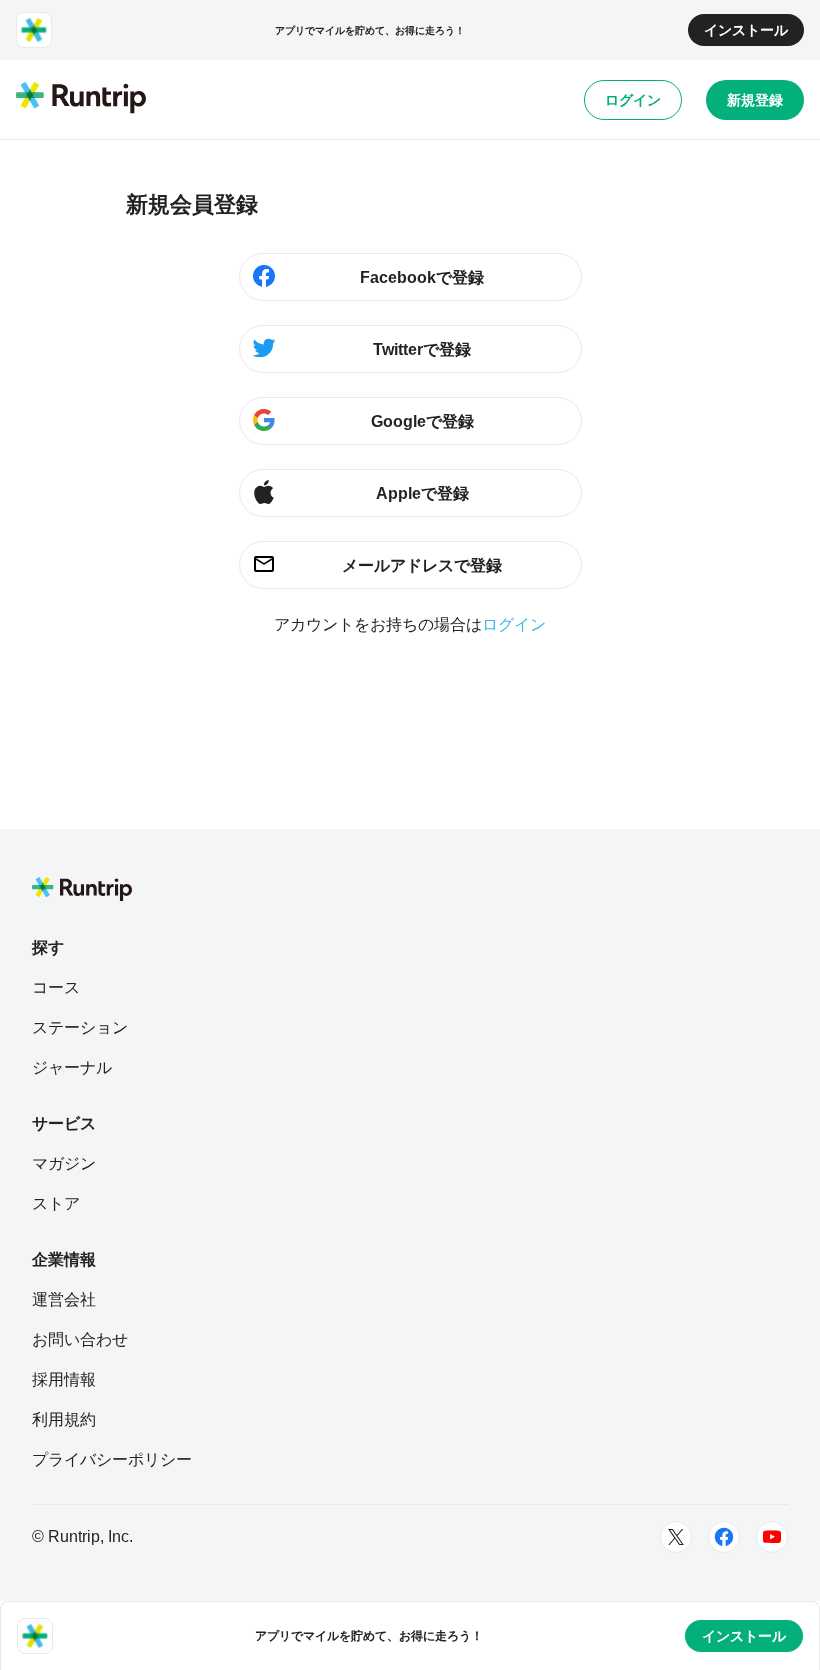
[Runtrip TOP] (81, 99)
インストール (746, 30)
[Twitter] (676, 1537)
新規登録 (755, 100)
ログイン (633, 100)
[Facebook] (724, 1537)
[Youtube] (772, 1537)
